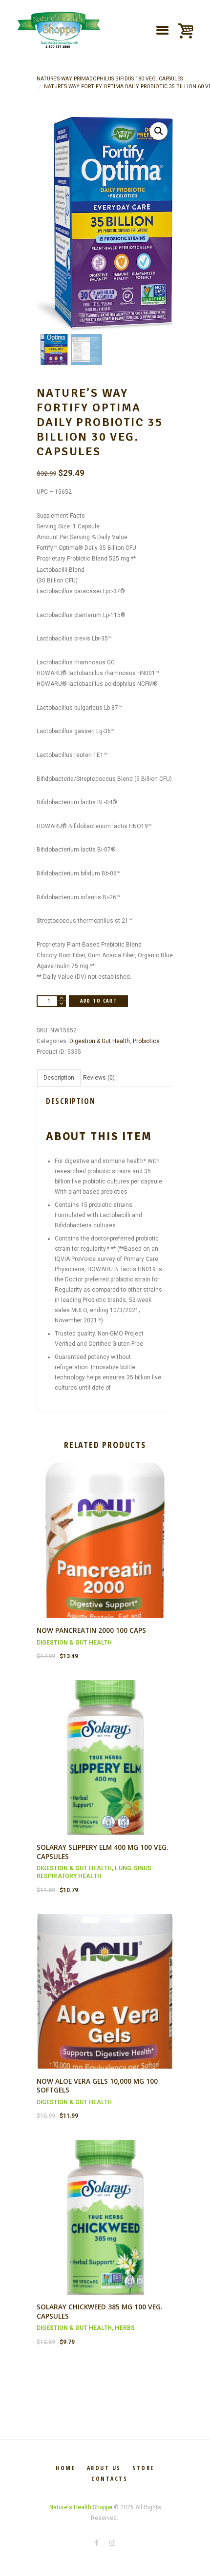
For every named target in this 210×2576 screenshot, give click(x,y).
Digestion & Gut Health (100, 1041)
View (105, 1532)
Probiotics (146, 1041)
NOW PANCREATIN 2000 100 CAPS (91, 1630)
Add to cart (98, 1001)
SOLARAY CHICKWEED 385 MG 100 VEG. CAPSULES (100, 2311)
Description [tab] (59, 1078)
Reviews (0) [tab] (99, 1078)
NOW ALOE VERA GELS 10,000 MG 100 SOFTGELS (97, 2086)
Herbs (125, 2328)
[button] (159, 131)
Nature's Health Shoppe (81, 2507)
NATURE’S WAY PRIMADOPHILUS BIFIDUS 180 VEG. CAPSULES (110, 79)
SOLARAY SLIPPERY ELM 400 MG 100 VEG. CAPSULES (103, 1852)
